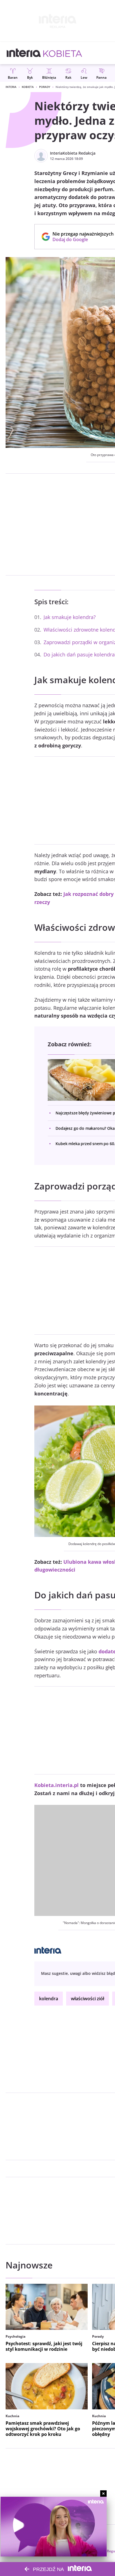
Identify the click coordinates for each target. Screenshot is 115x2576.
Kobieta (28, 87)
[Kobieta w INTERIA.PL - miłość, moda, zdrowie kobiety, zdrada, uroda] (63, 53)
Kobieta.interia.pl (57, 1785)
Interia (11, 87)
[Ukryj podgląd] (103, 2494)
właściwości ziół (88, 1999)
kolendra (49, 1999)
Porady (45, 87)
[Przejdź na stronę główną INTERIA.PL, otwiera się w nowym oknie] (24, 53)
